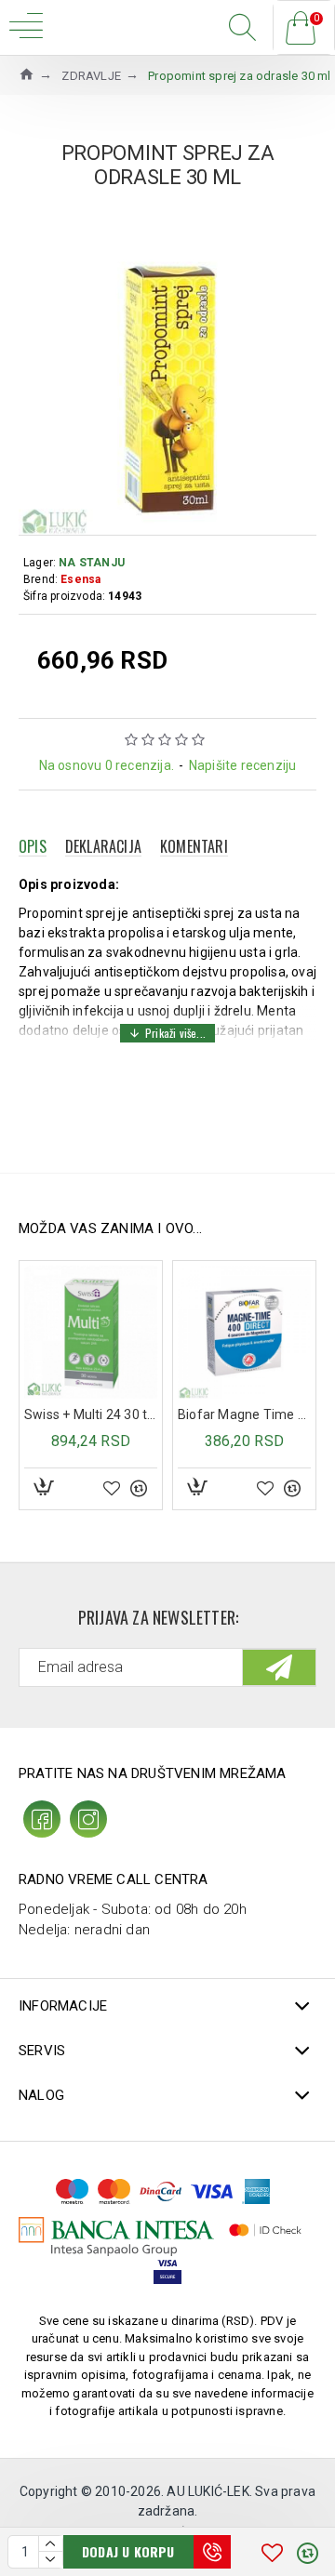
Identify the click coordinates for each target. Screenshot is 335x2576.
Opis (33, 846)
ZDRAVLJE (91, 76)
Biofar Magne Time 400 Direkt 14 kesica (244, 1414)
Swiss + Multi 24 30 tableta (91, 1414)
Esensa (80, 579)
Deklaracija (103, 846)
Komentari (194, 846)
